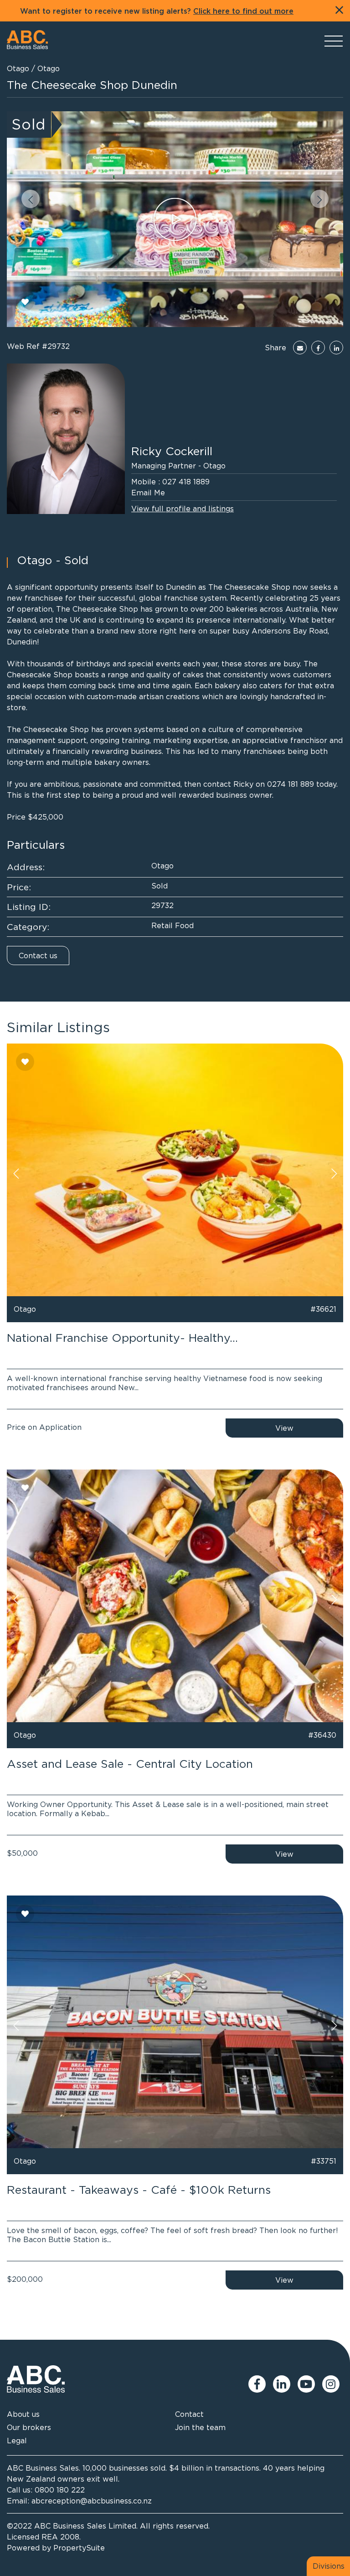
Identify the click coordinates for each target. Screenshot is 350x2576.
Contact (189, 2414)
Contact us (38, 956)
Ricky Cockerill (172, 451)
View (284, 1428)
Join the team (200, 2427)
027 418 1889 (186, 482)
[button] (31, 199)
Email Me (148, 493)
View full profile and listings (183, 509)
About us (23, 2414)
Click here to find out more (243, 11)
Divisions (329, 2566)
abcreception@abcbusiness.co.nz (92, 2501)
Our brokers (29, 2427)
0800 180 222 (60, 2490)
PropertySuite (79, 2548)
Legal (17, 2441)
